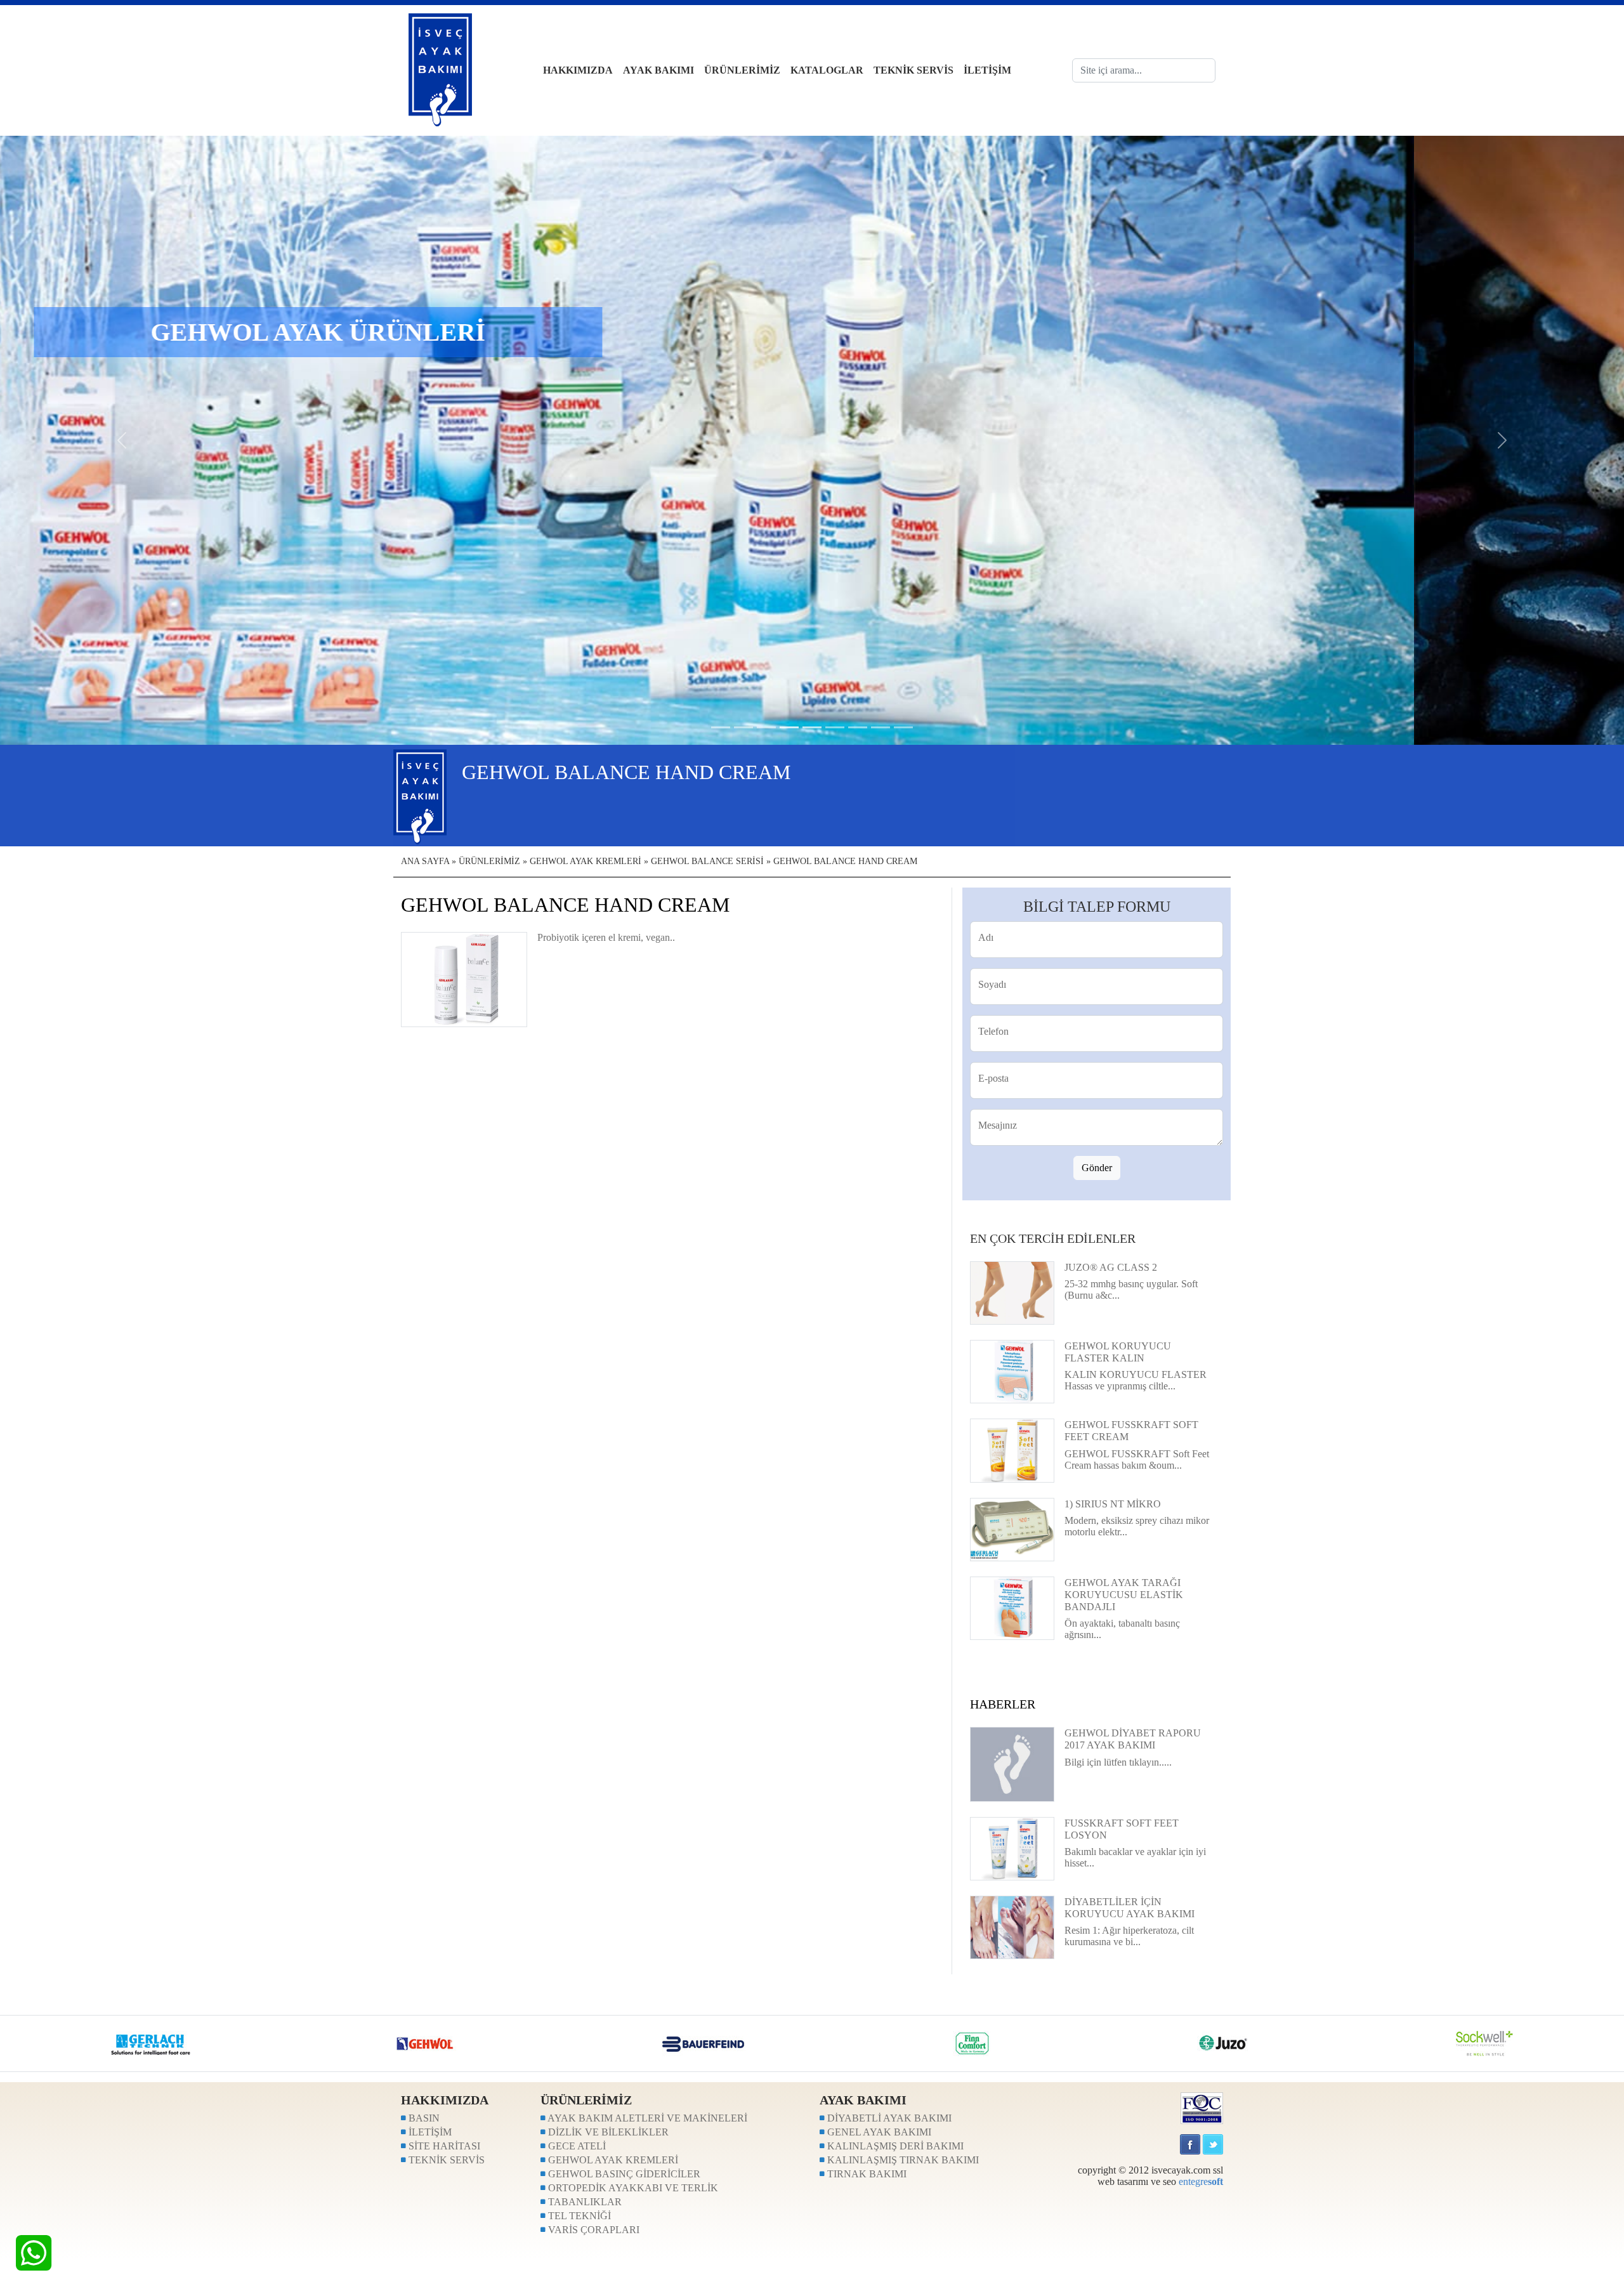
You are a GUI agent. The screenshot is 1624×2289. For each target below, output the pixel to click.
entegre (1201, 2181)
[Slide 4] (812, 727)
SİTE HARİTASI (443, 2146)
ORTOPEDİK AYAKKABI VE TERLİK (632, 2188)
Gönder (1097, 1168)
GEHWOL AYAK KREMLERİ (586, 861)
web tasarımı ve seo (1137, 2181)
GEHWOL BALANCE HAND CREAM (845, 861)
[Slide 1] (743, 727)
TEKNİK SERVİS (913, 70)
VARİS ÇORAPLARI (593, 2230)
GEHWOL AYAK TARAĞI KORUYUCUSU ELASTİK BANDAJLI (1124, 1595)
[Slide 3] (789, 727)
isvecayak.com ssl (1187, 2170)
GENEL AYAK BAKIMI (878, 2132)
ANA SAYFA (425, 861)
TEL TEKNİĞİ (578, 2216)
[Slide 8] (903, 727)
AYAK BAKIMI (658, 70)
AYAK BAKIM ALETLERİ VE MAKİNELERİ (646, 2118)
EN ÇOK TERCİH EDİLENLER (1053, 1238)
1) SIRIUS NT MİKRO (1113, 1504)
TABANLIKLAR (584, 2202)
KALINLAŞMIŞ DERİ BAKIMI (894, 2146)
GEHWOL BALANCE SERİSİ (707, 861)
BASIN (423, 2118)
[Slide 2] (766, 727)
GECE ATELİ (576, 2146)
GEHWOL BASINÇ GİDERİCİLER (623, 2174)
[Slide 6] (858, 727)
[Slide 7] (881, 727)
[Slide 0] (721, 727)
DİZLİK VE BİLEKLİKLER (607, 2132)
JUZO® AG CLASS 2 (1111, 1267)
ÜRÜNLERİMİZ (742, 70)
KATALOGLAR (827, 70)
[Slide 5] (835, 727)
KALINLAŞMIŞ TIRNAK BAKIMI (902, 2160)
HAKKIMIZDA (578, 70)
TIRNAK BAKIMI (866, 2174)
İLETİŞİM (987, 70)
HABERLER (1003, 1704)
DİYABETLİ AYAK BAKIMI (888, 2118)
